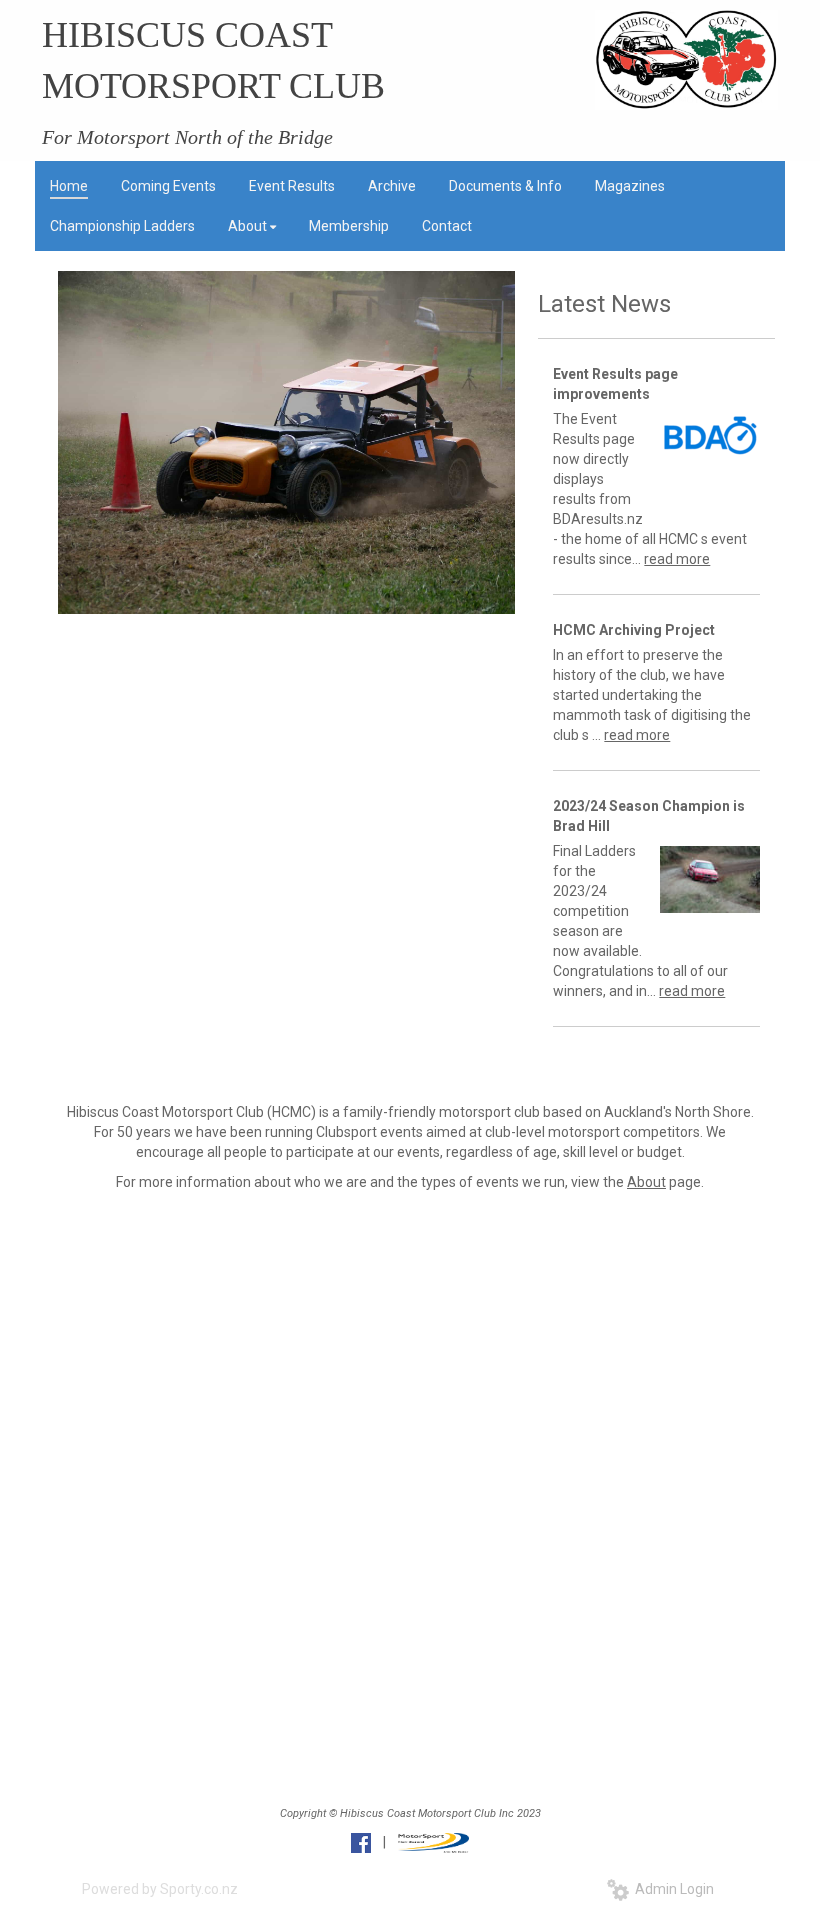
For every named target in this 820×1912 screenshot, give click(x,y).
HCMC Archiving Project (634, 630)
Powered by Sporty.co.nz (160, 1889)
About (646, 1182)
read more (677, 559)
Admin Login (671, 1889)
